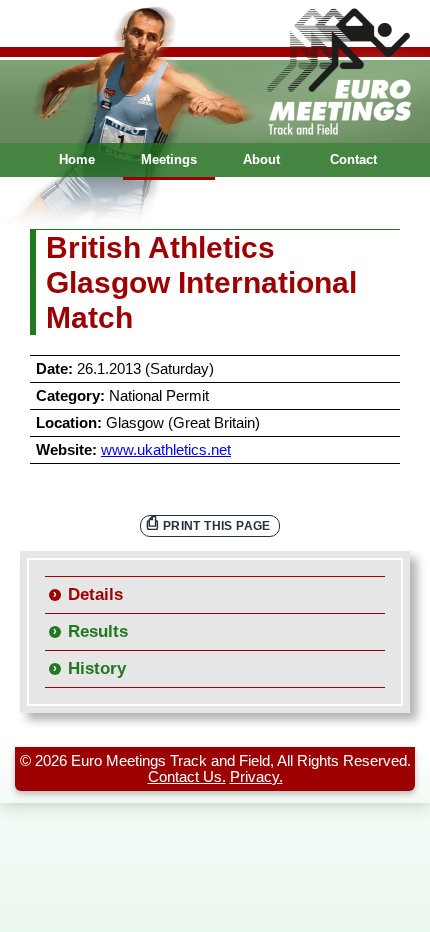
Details (95, 594)
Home (77, 159)
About (261, 159)
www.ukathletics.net (166, 450)
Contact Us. (187, 777)
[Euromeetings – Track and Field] (215, 71)
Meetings (169, 159)
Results (98, 631)
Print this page (217, 525)
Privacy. (256, 777)
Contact (353, 159)
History (97, 668)
